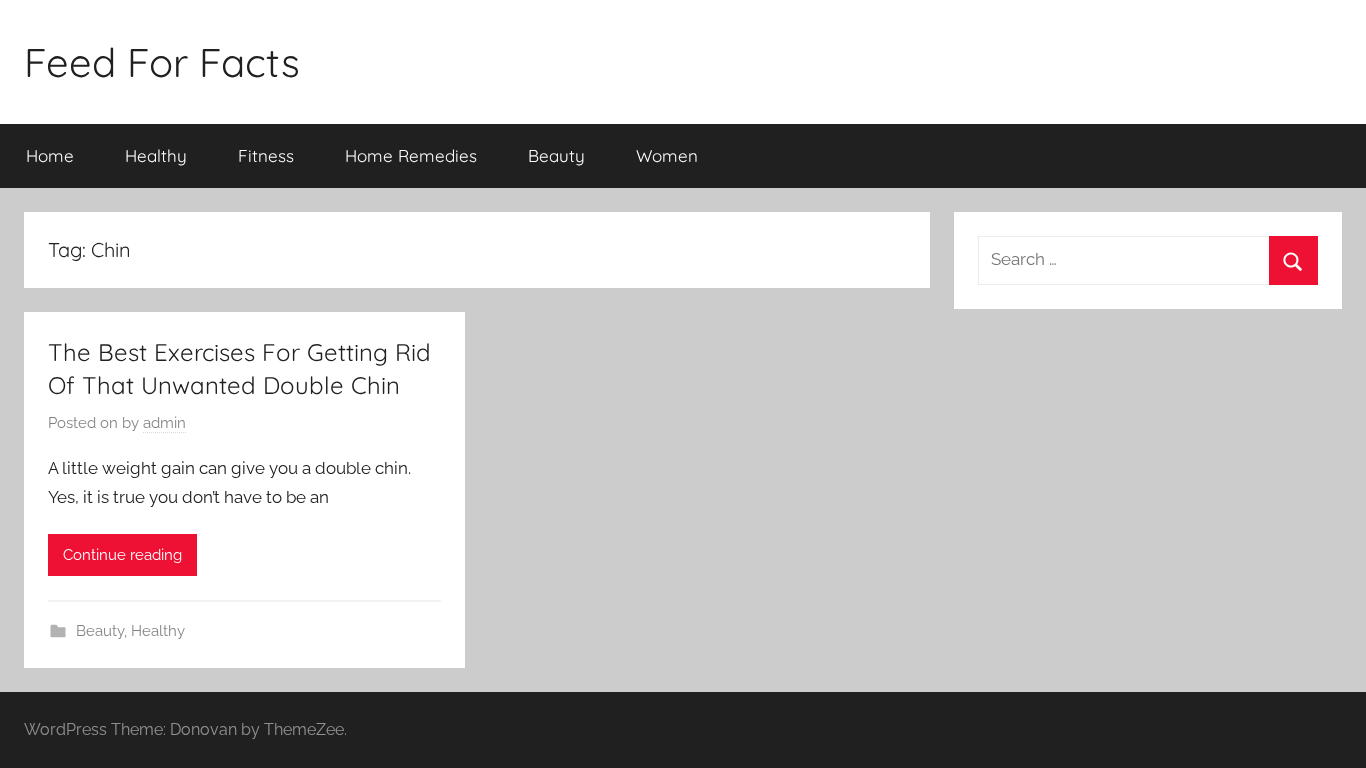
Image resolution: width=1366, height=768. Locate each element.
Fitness (266, 155)
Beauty (556, 155)
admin (164, 423)
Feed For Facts (162, 62)
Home (50, 155)
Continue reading (122, 555)
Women (667, 155)
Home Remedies (411, 155)
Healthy (156, 155)
